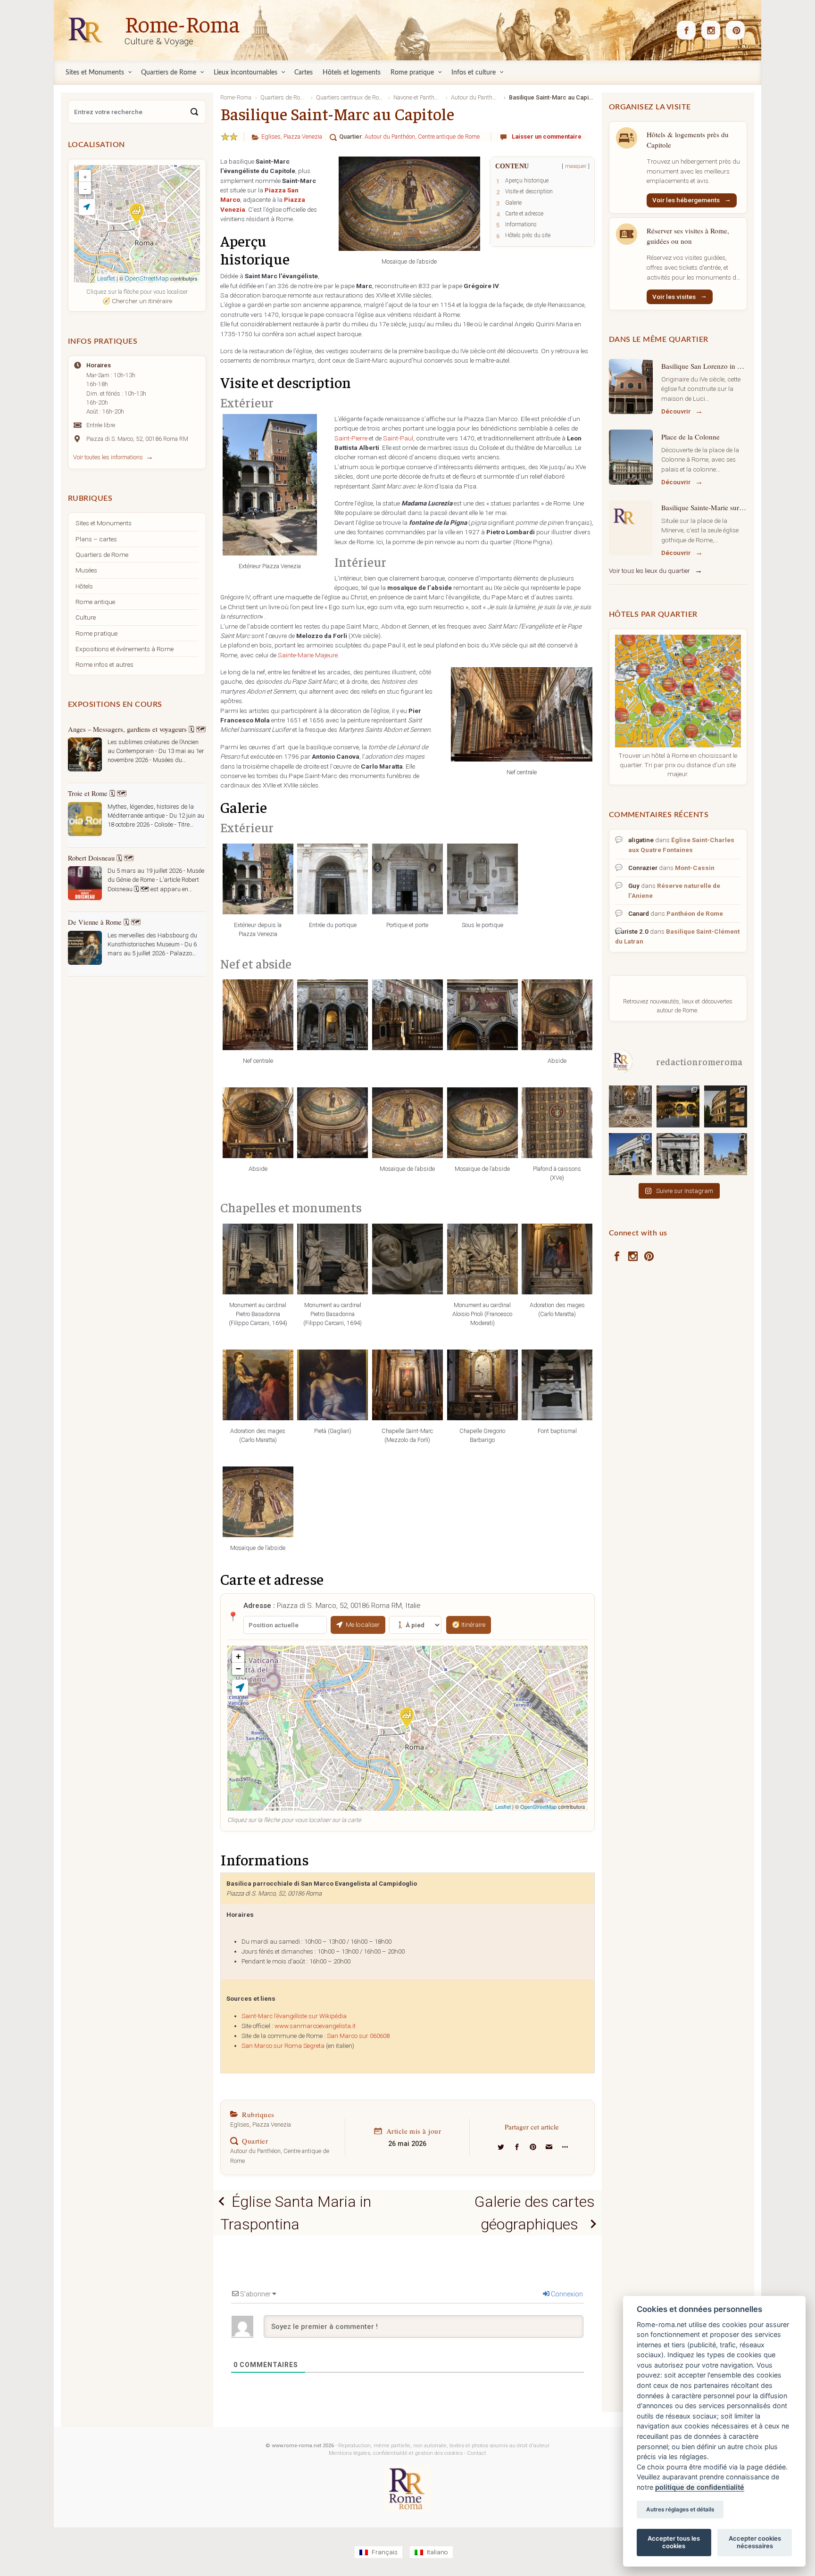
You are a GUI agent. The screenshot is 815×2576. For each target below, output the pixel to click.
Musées (86, 570)
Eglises (271, 137)
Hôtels (84, 586)
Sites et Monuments (104, 523)
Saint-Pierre (351, 438)
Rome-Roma (182, 23)
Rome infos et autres (104, 664)
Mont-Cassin (695, 868)
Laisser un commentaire (547, 137)
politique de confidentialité (700, 2487)
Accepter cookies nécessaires (755, 2542)
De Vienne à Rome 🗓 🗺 (104, 922)
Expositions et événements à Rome (125, 649)
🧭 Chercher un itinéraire (137, 301)
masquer (576, 166)
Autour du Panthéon (390, 137)
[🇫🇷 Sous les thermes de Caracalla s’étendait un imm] (726, 1154)
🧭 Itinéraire (469, 1624)
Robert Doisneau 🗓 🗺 (101, 858)
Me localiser (363, 1624)
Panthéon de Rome (695, 913)
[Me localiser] (240, 1688)
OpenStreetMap (538, 1806)
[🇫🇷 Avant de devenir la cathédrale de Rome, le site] (630, 1106)
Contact (477, 2453)
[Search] (194, 112)
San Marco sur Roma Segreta (283, 2046)
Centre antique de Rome (449, 137)
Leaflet (503, 1806)
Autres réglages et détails (680, 2510)
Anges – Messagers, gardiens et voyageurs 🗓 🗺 (137, 729)
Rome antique (95, 602)
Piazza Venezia (303, 137)
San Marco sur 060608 (358, 2036)
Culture (86, 617)
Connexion (566, 2294)
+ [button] (238, 1656)
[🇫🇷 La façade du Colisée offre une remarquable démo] (726, 1106)
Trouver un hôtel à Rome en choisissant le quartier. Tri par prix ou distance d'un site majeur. (678, 765)
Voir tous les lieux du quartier (649, 571)
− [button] (238, 1669)
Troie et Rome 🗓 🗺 (97, 793)
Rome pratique (96, 633)
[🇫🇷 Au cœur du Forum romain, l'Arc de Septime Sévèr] (678, 1154)
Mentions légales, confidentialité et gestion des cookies (396, 2453)
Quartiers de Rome (102, 555)
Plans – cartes (96, 539)
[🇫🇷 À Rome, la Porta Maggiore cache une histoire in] (630, 1154)
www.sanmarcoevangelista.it (315, 2026)
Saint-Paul (398, 438)
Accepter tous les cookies (674, 2542)
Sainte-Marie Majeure (308, 655)
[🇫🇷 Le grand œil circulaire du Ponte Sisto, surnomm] (678, 1106)
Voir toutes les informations (108, 457)
